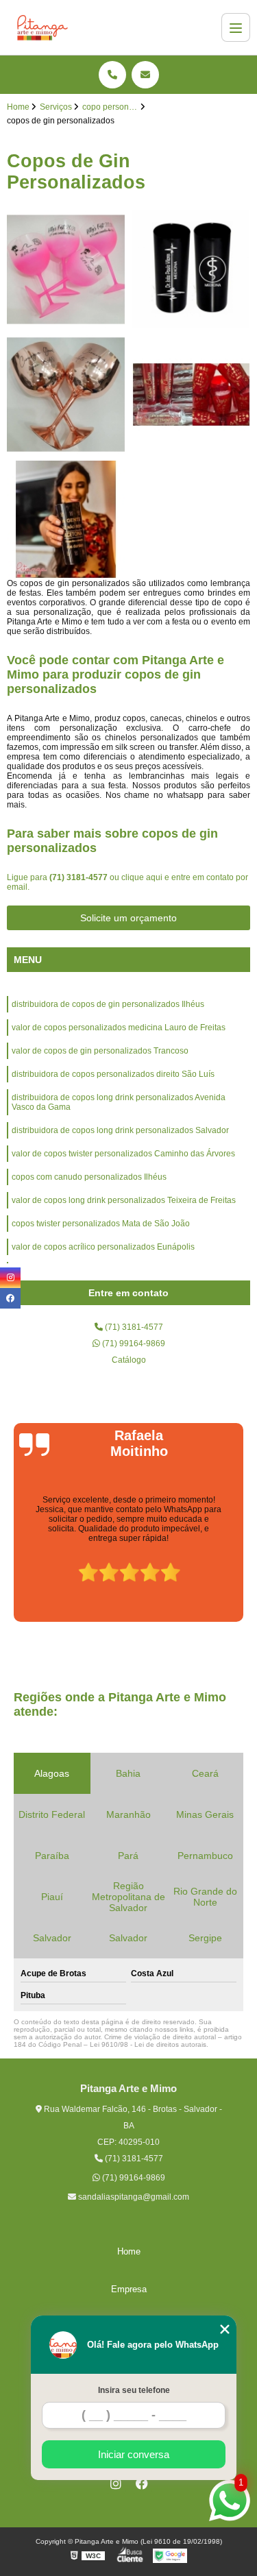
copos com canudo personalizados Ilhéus (89, 1177)
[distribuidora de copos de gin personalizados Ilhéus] (66, 270)
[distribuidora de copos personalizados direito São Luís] (192, 394)
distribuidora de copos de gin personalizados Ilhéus (108, 1004)
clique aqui (142, 877)
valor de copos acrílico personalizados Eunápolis (103, 1247)
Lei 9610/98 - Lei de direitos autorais (148, 2044)
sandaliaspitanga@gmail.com (133, 2197)
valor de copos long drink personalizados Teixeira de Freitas (124, 1200)
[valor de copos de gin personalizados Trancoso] (66, 394)
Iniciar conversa (134, 2454)
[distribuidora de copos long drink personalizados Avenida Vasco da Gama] (66, 520)
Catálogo (129, 1360)
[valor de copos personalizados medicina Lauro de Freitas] (192, 270)
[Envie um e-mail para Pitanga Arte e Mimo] (145, 75)
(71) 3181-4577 (79, 877)
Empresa (129, 2289)
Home (129, 2251)
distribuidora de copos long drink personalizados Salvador (120, 1130)
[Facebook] (142, 2483)
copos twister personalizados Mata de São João (101, 1224)
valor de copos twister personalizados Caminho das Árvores (123, 1154)
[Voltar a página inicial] (42, 27)
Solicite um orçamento (128, 918)
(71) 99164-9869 (133, 1344)
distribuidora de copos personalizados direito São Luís (113, 1074)
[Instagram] (116, 2483)
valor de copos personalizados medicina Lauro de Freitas (119, 1028)
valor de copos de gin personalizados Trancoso (100, 1051)
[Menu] (236, 27)
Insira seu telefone (134, 2390)
